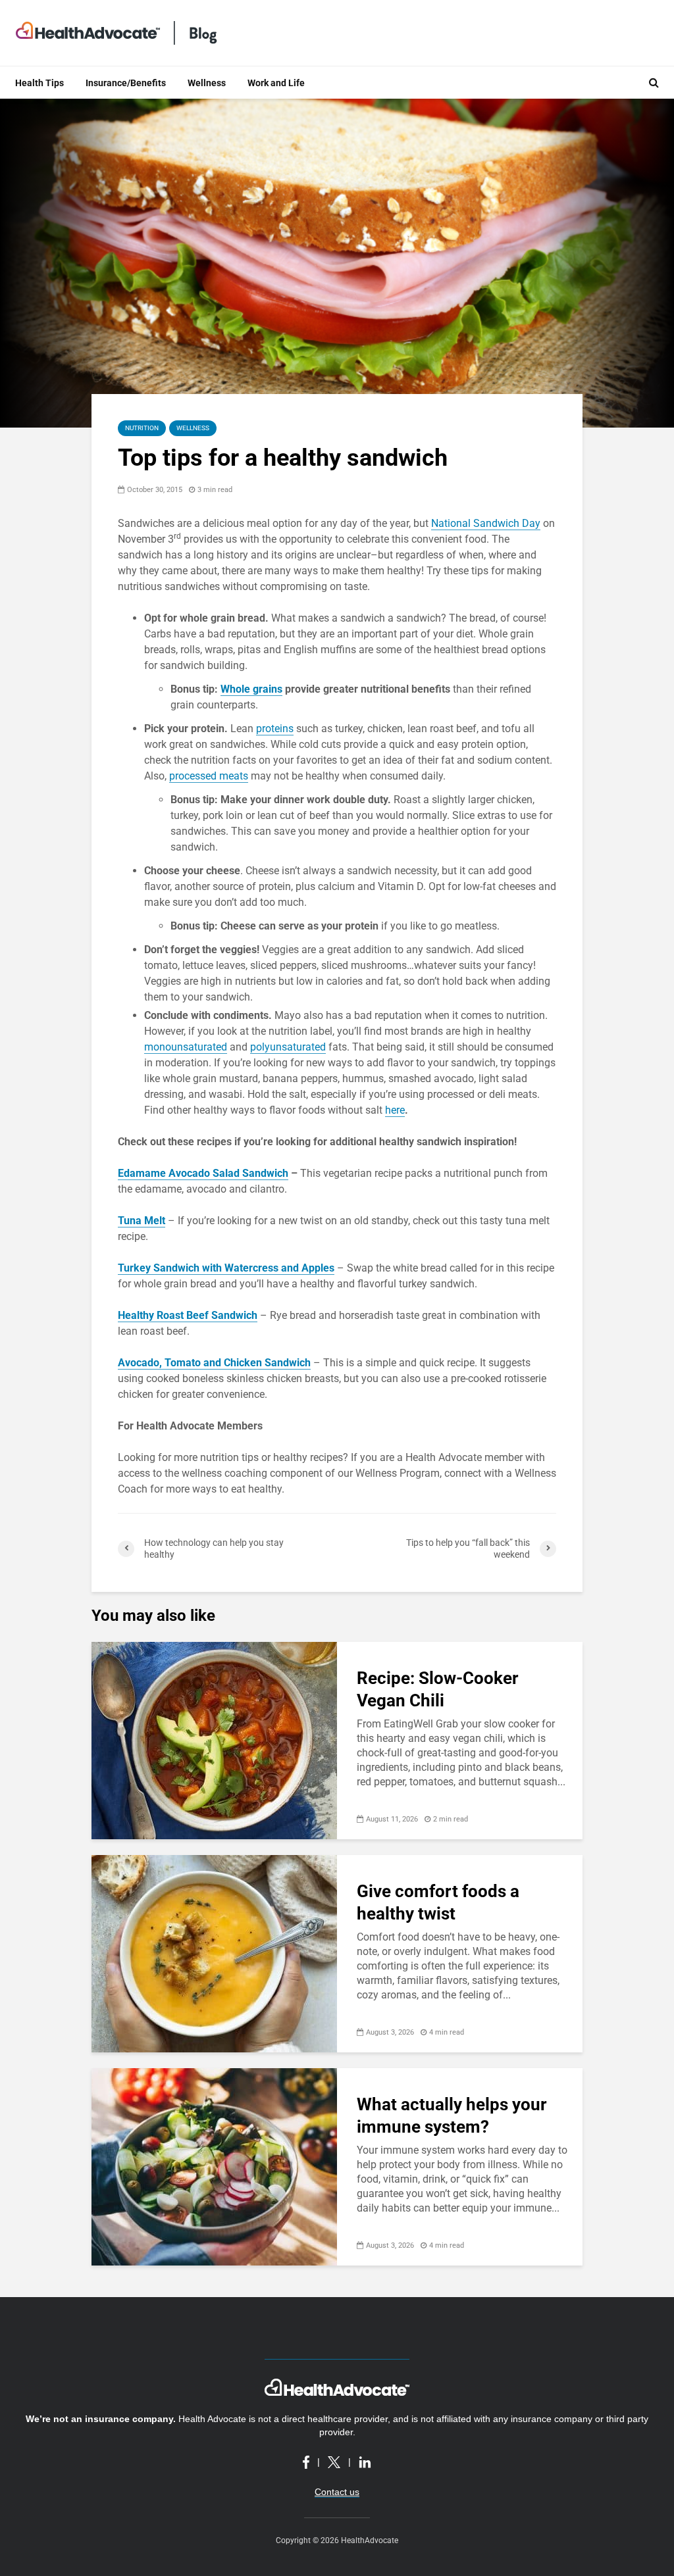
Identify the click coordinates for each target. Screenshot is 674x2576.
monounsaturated (186, 1047)
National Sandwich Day (486, 523)
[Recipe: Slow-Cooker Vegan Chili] (214, 1740)
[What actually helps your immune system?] (214, 2166)
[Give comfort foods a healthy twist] (214, 1953)
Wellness (207, 83)
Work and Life (276, 83)
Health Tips (39, 83)
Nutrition (142, 428)
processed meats (209, 776)
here (395, 1110)
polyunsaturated (288, 1047)
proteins (275, 729)
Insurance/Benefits (126, 83)
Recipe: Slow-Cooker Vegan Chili (438, 1689)
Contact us (337, 2492)
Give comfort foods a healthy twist (438, 1902)
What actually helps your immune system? (452, 2116)
